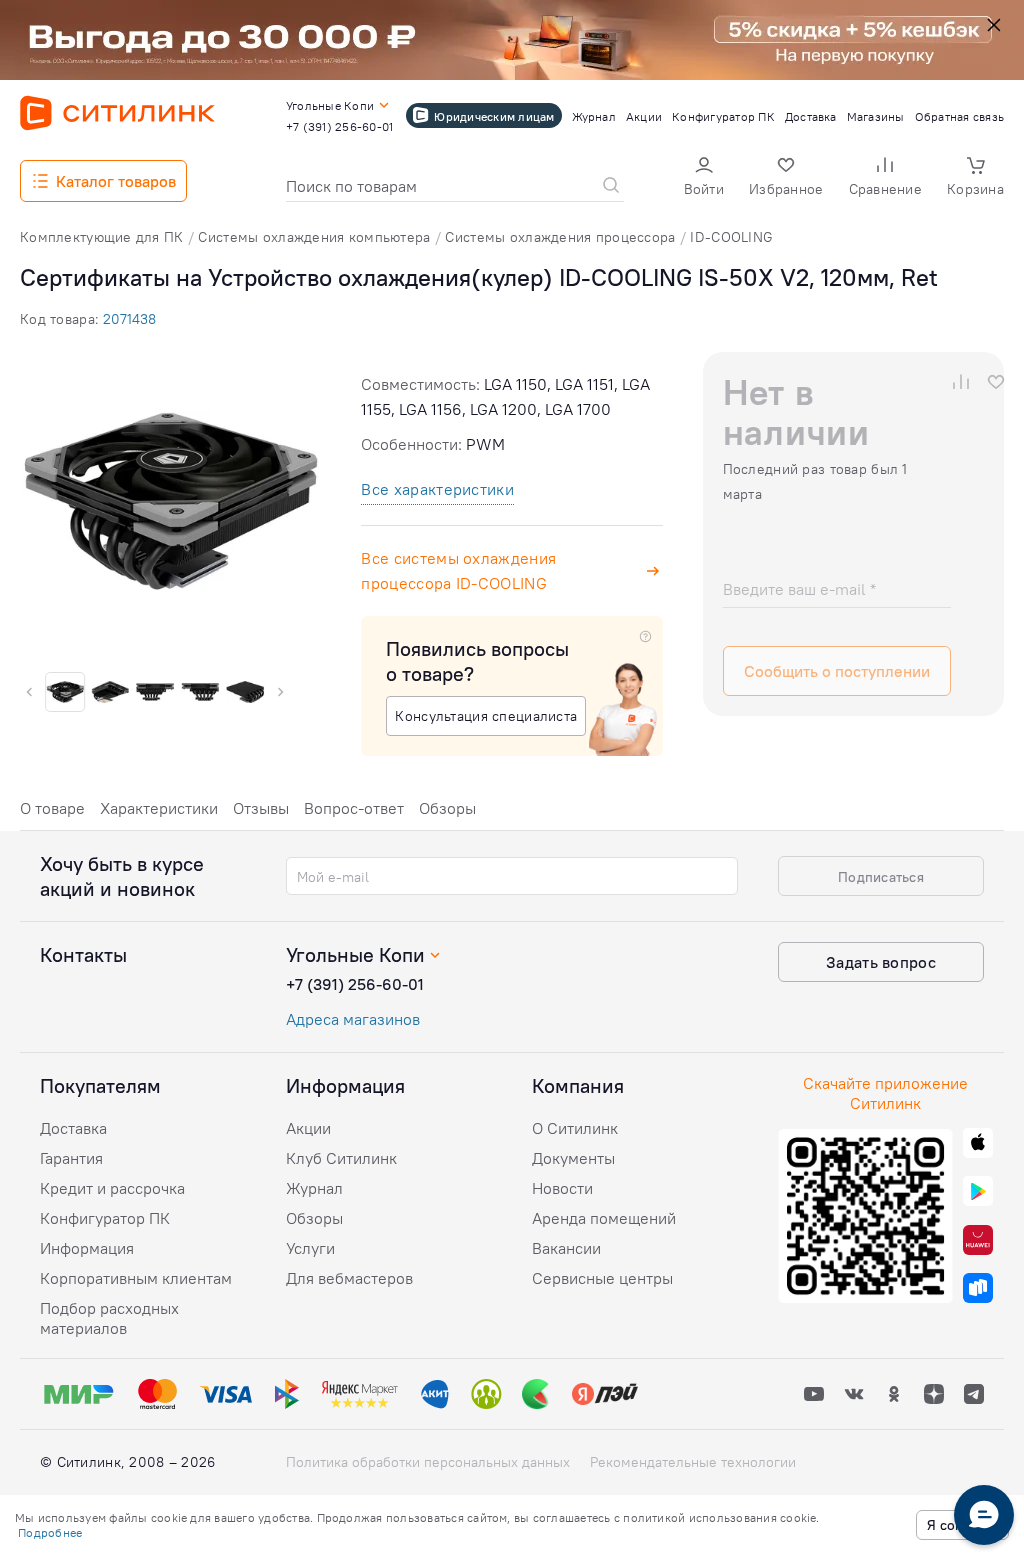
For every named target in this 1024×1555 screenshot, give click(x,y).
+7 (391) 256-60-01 (355, 984)
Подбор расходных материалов (109, 1318)
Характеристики (159, 808)
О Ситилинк (575, 1128)
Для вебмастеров (349, 1278)
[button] (704, 178)
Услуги (310, 1248)
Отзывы (261, 808)
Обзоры (447, 808)
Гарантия (71, 1158)
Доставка (73, 1128)
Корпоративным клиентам (136, 1278)
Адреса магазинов (353, 1019)
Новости (562, 1188)
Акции (308, 1128)
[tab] (52, 813)
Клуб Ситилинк (341, 1158)
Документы (573, 1158)
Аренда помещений (604, 1218)
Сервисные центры (602, 1278)
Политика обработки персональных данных (428, 1462)
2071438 (129, 319)
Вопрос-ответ (354, 808)
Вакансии (566, 1248)
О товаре (52, 808)
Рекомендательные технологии (693, 1462)
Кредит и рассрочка (112, 1188)
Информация (87, 1248)
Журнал (314, 1188)
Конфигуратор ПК (105, 1218)
